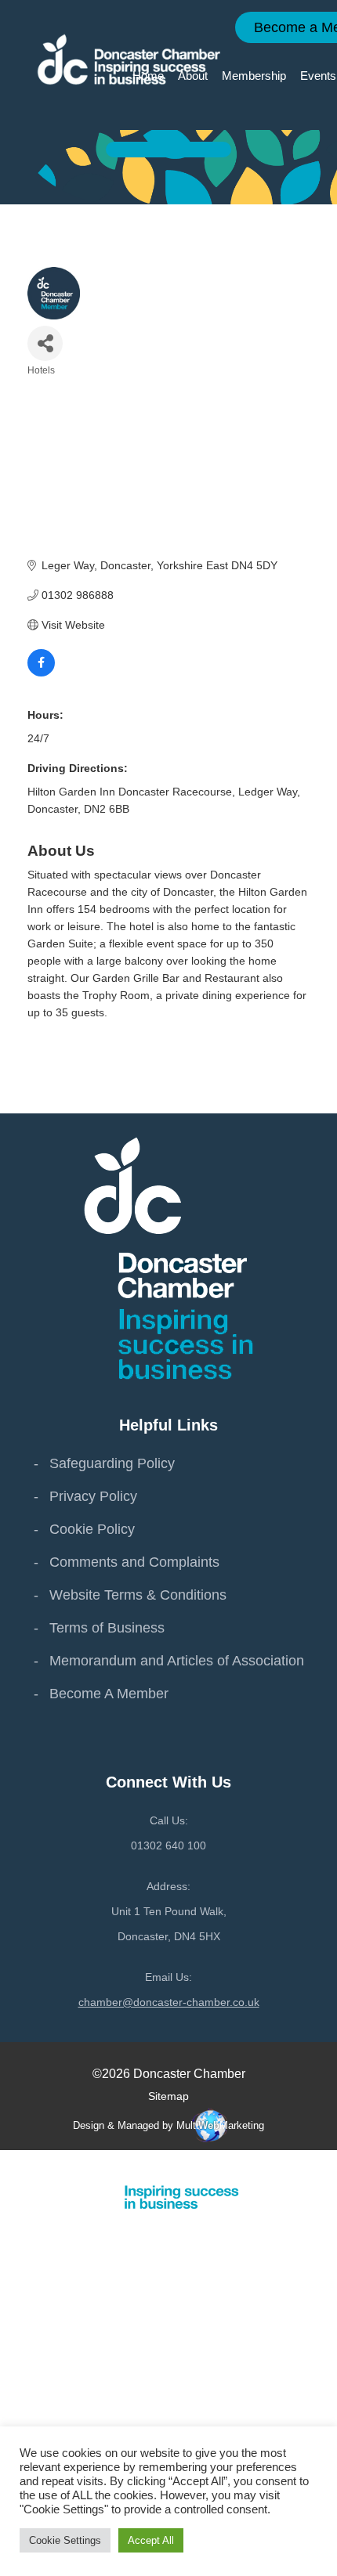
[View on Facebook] (41, 673)
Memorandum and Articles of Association (177, 1661)
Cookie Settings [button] (65, 2540)
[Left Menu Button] (328, 2165)
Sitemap (168, 2096)
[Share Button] (45, 343)
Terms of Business (107, 1628)
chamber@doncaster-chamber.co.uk (169, 2002)
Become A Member (109, 1694)
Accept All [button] (151, 2540)
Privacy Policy (93, 1496)
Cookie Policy (92, 1529)
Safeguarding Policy (112, 1463)
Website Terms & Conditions (138, 1595)
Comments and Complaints (134, 1562)
